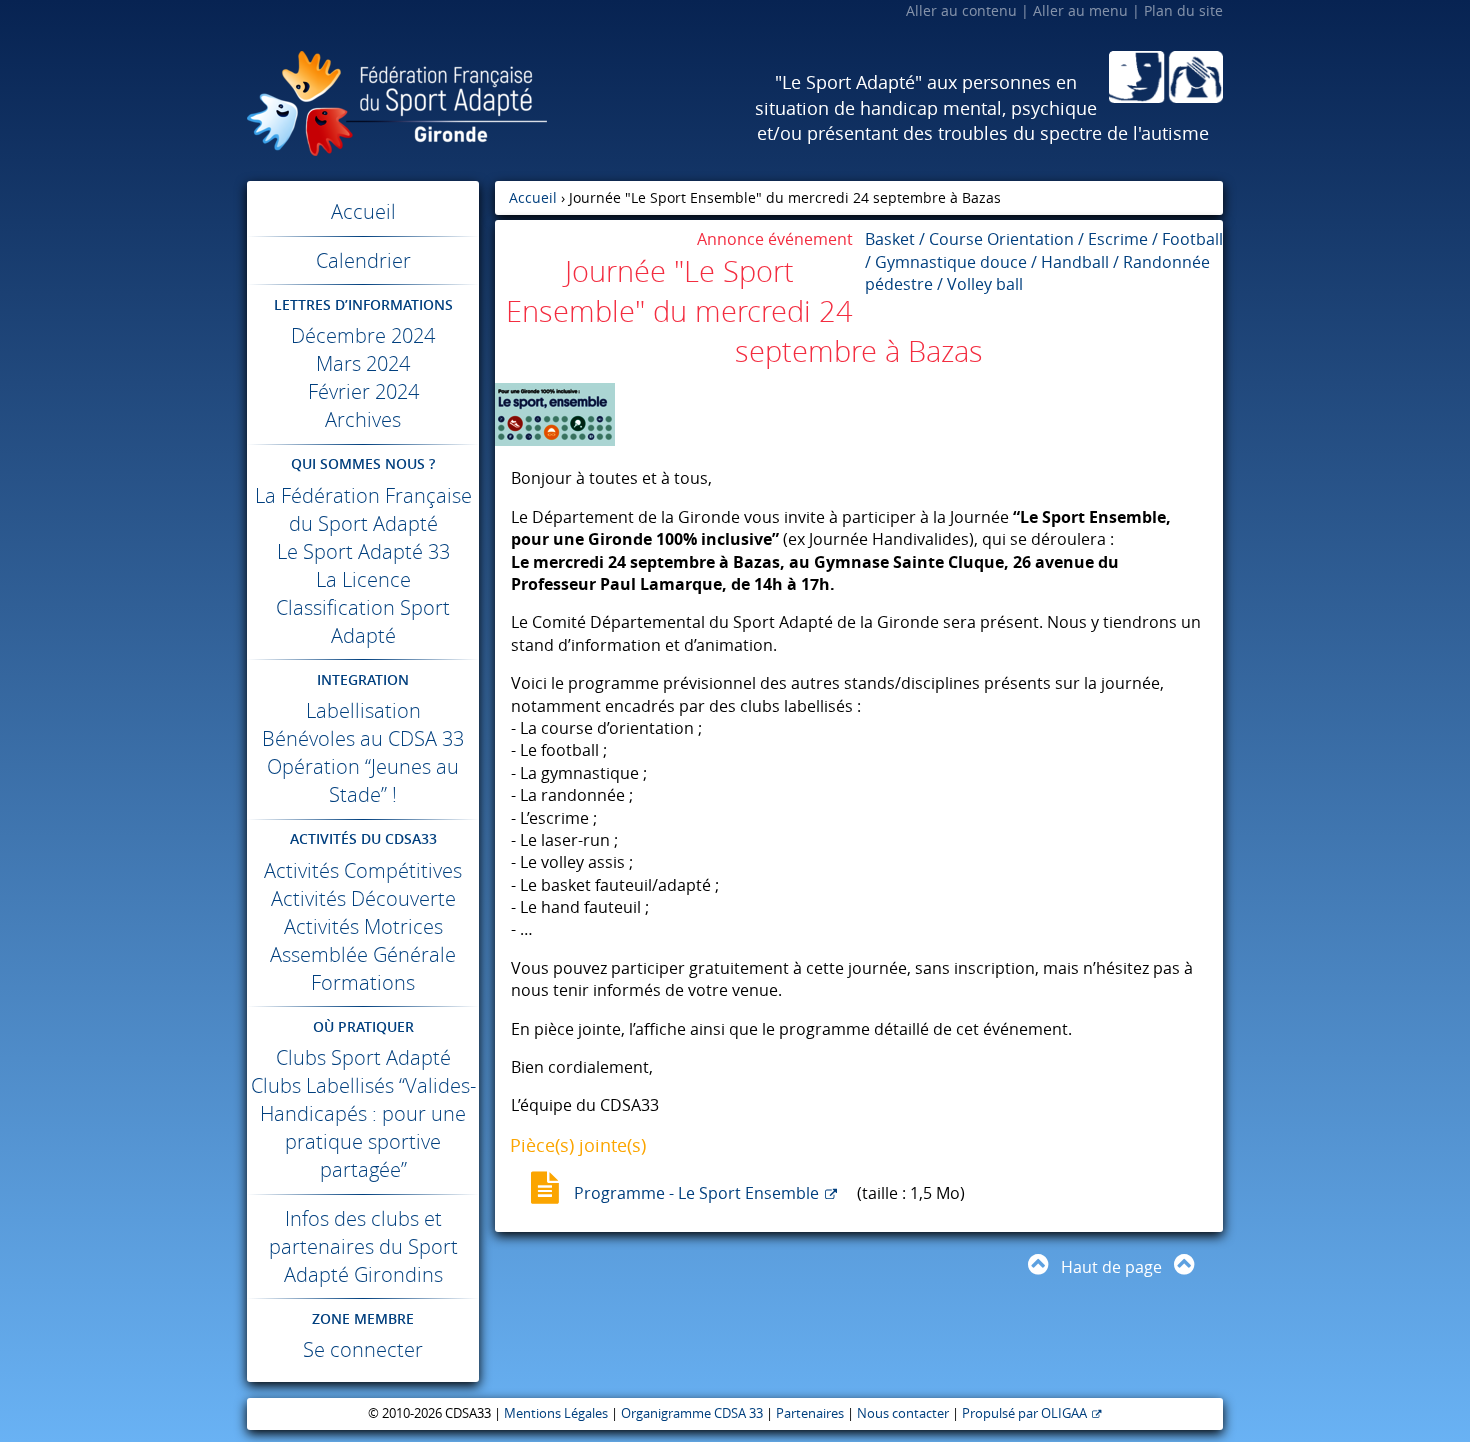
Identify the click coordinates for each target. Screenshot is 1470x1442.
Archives (363, 419)
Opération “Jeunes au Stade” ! (363, 780)
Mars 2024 (363, 363)
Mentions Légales (556, 1413)
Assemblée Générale (363, 954)
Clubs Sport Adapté (363, 1057)
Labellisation (363, 710)
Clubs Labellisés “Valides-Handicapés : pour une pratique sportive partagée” (363, 1127)
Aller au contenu (961, 10)
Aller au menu (1080, 10)
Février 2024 (363, 391)
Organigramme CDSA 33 (692, 1413)
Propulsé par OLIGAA (1024, 1413)
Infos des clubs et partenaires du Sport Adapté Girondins (363, 1246)
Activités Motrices (363, 926)
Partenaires (810, 1413)
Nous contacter (903, 1413)
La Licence (363, 579)
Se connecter (363, 1349)
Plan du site (1183, 10)
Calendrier (363, 260)
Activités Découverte (363, 898)
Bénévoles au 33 (363, 738)
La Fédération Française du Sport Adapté (363, 509)
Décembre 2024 (363, 335)
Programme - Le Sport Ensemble (696, 1193)
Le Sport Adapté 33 (363, 551)
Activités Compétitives (363, 870)
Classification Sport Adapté (363, 621)
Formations (363, 982)
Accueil (363, 211)
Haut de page (1111, 1267)
